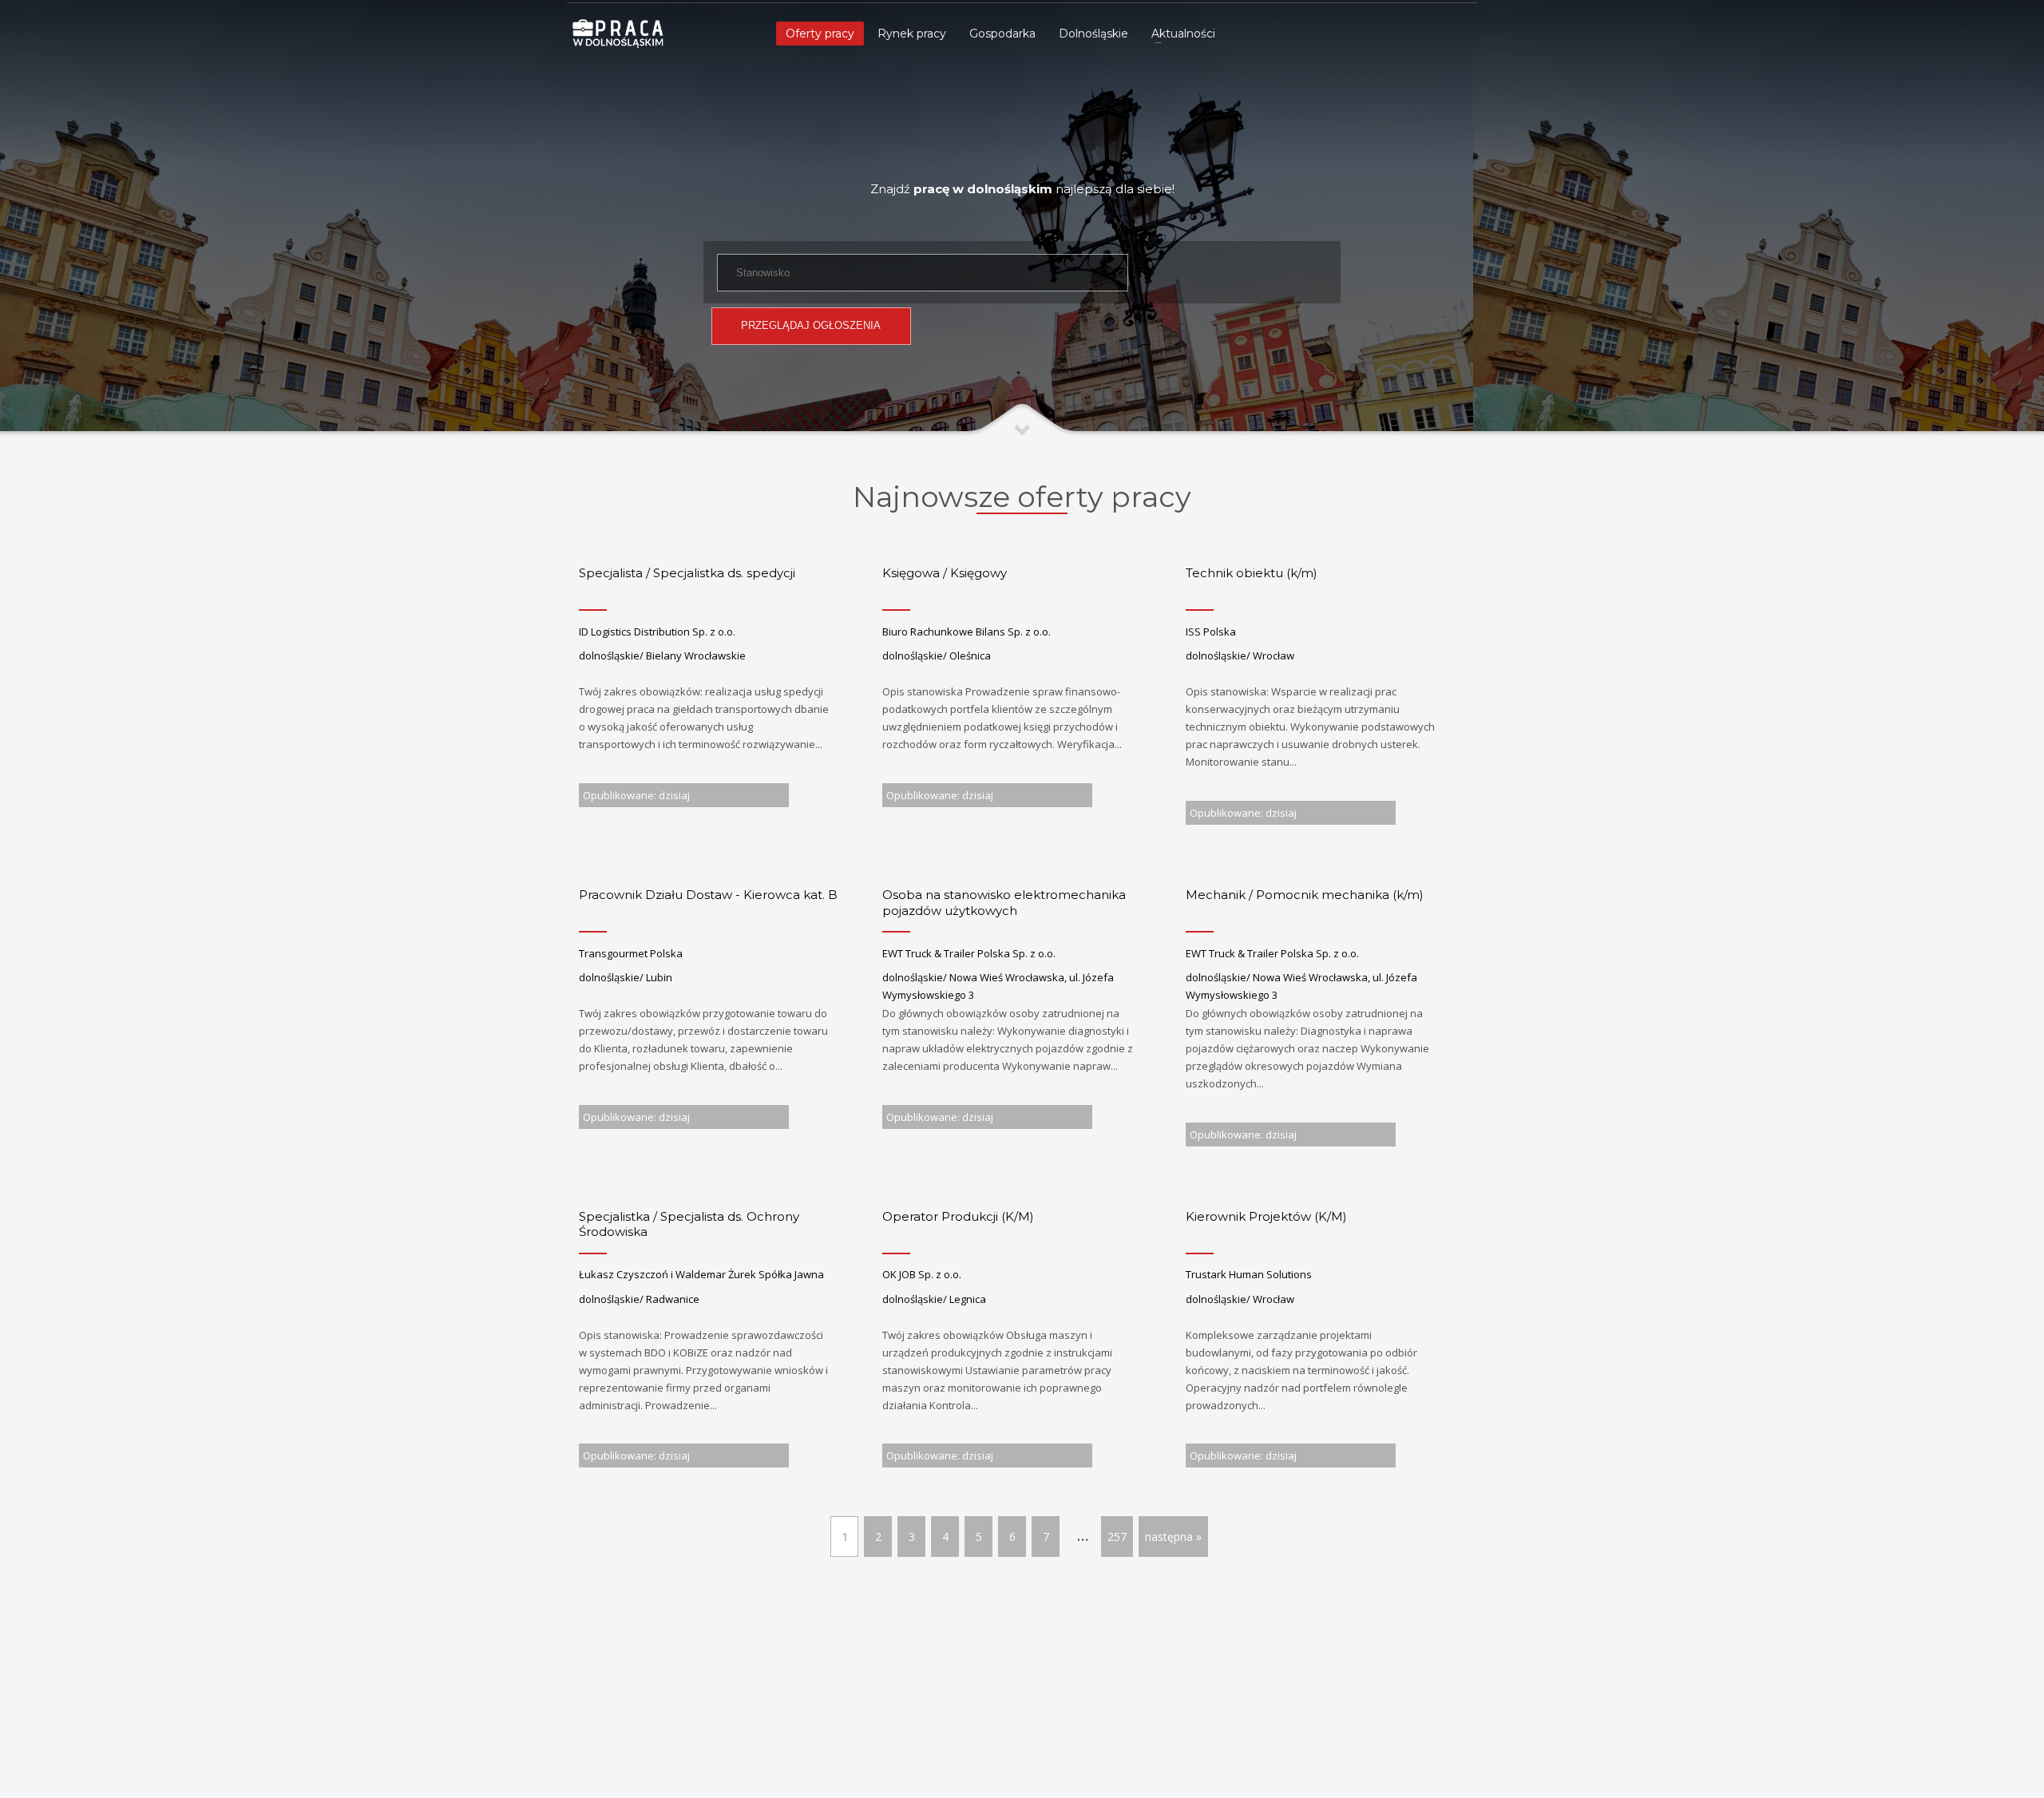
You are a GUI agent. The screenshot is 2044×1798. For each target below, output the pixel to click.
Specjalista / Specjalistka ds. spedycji (687, 573)
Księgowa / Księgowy (945, 573)
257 (1117, 1537)
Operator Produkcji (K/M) (958, 1216)
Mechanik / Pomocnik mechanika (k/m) (1305, 895)
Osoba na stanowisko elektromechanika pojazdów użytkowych (1004, 903)
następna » (1173, 1537)
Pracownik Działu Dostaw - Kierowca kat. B (708, 895)
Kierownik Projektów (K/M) (1266, 1216)
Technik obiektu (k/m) (1252, 573)
